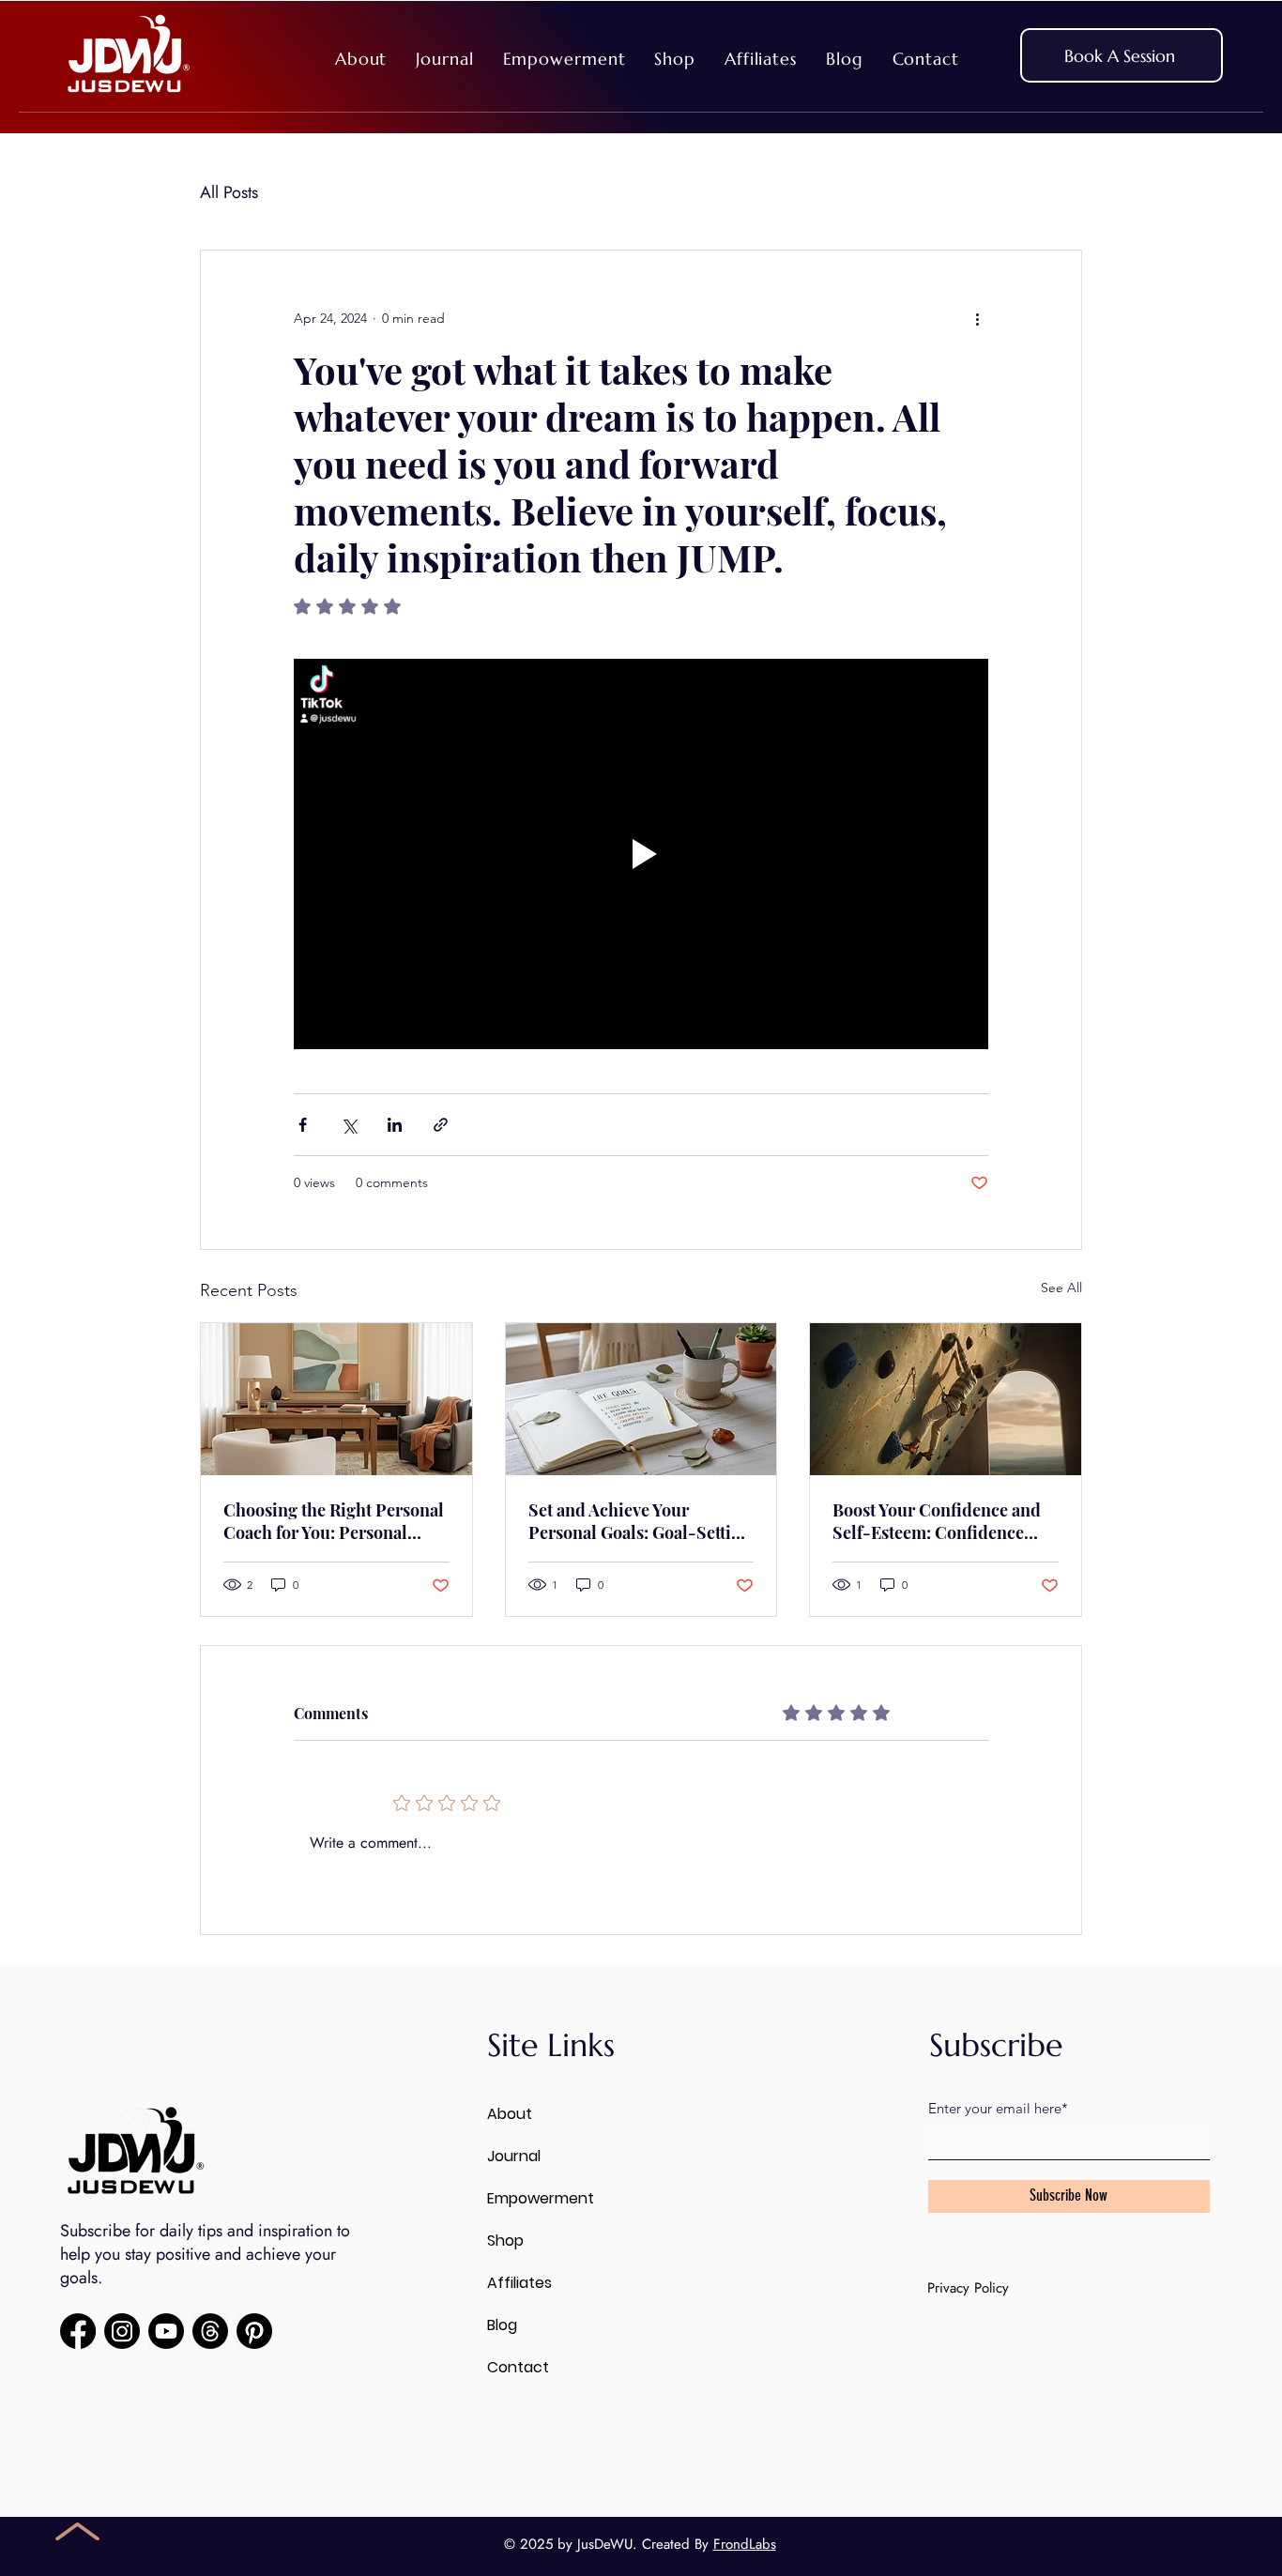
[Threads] (210, 2331)
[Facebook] (78, 2331)
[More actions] (977, 318)
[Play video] (641, 854)
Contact (518, 2367)
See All (1061, 1288)
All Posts (229, 193)
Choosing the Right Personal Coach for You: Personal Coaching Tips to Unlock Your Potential (334, 1521)
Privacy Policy (968, 2288)
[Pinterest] (254, 2331)
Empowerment (541, 2198)
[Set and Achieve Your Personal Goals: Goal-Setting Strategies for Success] (641, 1399)
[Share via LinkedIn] (395, 1125)
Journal (514, 2156)
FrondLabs (745, 2544)
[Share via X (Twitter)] (349, 1125)
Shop (505, 2241)
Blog (502, 2325)
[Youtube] (166, 2331)
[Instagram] (122, 2331)
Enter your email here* (998, 2108)
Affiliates (519, 2283)
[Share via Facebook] (303, 1125)
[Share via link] (441, 1125)
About (510, 2114)
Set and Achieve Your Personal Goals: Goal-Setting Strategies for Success (640, 1521)
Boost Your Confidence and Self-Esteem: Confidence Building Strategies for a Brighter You (937, 1521)
